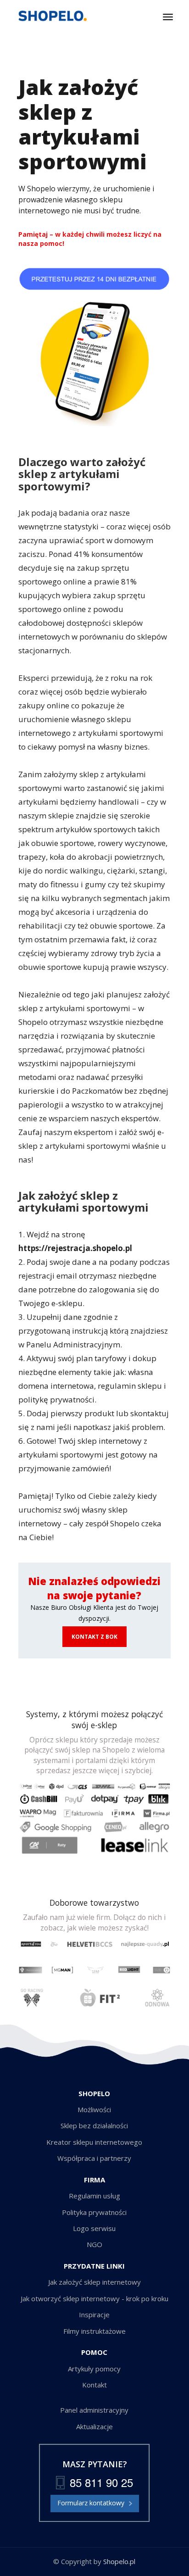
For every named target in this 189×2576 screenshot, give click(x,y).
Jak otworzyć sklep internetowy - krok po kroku (94, 2298)
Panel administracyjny (94, 2410)
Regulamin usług (94, 2196)
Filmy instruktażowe (94, 2331)
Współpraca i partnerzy (94, 2158)
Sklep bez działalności (94, 2125)
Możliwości (94, 2109)
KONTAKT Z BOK (94, 1637)
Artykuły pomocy (94, 2369)
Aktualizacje (94, 2426)
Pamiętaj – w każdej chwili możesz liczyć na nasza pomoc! (90, 239)
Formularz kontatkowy (91, 2503)
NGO (94, 2244)
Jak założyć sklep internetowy (94, 2282)
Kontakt (94, 2385)
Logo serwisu (94, 2228)
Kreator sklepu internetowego (94, 2142)
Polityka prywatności (94, 2212)
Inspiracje (94, 2315)
